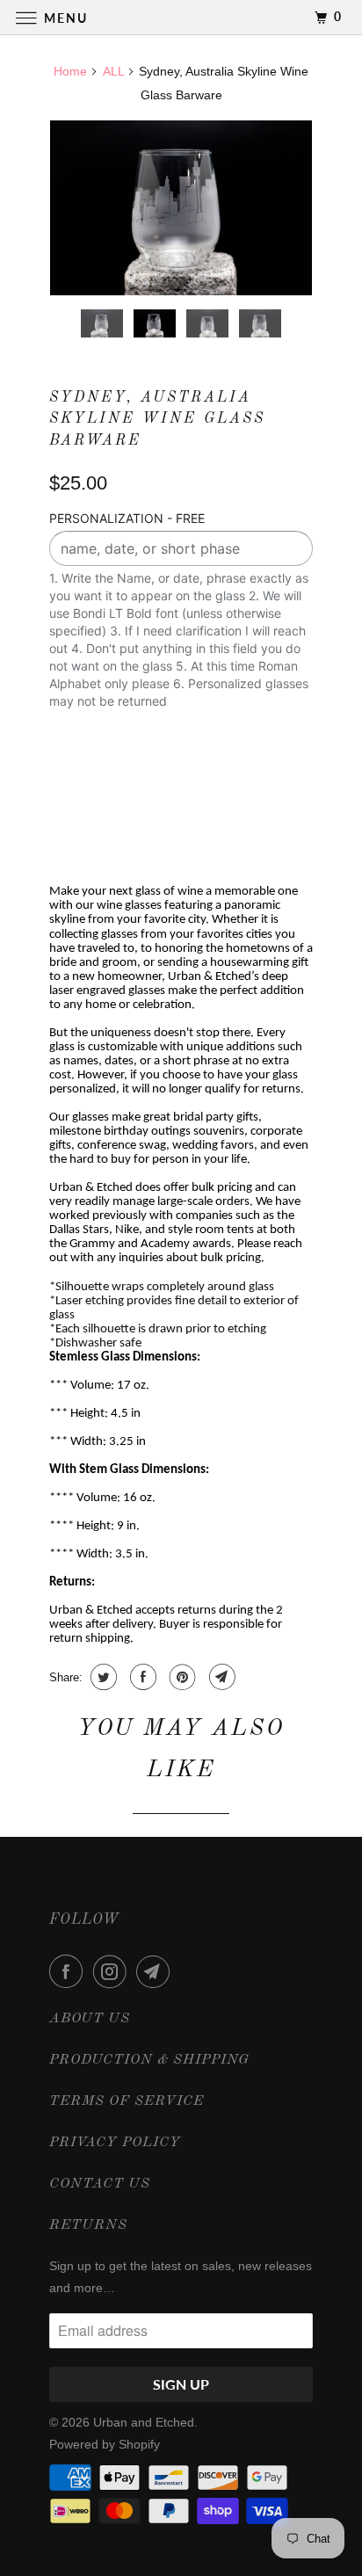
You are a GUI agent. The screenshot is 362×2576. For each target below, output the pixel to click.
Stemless (90, 771)
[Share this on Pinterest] (181, 1677)
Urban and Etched (144, 2422)
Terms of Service (127, 2101)
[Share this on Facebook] (141, 1677)
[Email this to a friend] (220, 1677)
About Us (90, 2019)
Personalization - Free (127, 518)
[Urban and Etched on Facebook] (69, 1971)
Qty (61, 817)
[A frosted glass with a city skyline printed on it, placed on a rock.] (181, 208)
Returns (88, 2225)
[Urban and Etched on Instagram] (113, 1971)
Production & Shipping (149, 2060)
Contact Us (100, 2184)
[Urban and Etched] (181, 17)
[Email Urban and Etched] (156, 1971)
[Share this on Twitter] (101, 1677)
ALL (113, 71)
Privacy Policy (115, 2143)
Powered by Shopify (105, 2444)
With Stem (183, 771)
